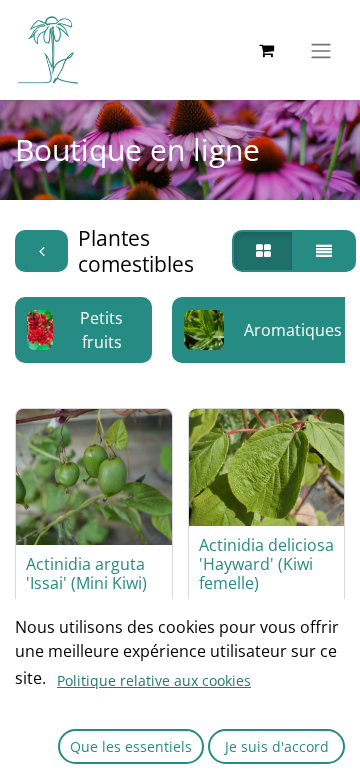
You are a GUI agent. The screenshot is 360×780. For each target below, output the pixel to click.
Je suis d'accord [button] (277, 746)
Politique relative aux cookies (154, 680)
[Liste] (323, 251)
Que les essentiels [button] (131, 746)
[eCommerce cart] (266, 50)
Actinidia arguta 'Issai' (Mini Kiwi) (86, 573)
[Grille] (263, 251)
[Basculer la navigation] (321, 50)
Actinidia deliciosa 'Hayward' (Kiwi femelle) (266, 564)
